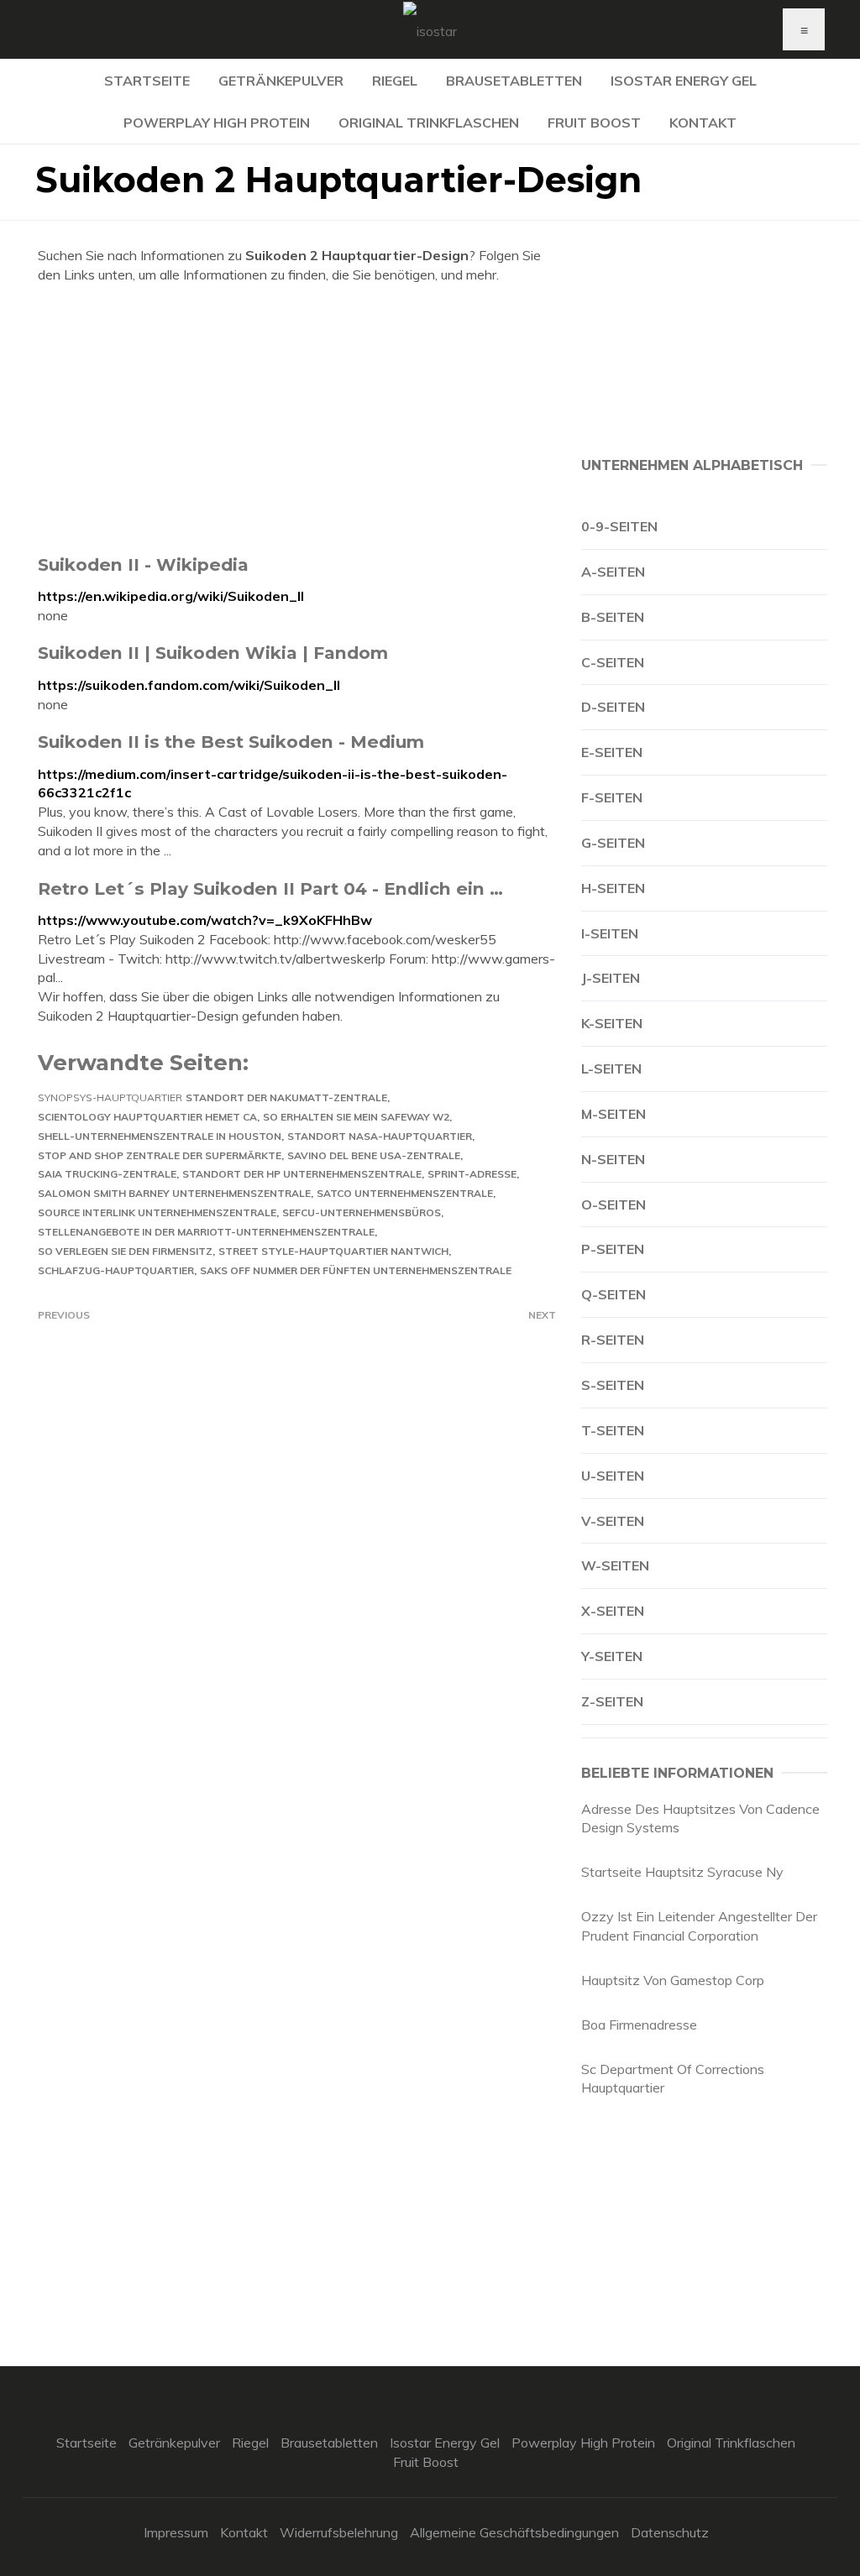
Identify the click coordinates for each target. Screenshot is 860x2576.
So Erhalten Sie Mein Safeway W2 (356, 1117)
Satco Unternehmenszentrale (405, 1193)
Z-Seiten (612, 1701)
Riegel (395, 81)
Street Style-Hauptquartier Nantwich (333, 1251)
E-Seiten (612, 752)
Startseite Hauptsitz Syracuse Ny (682, 1872)
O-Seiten (614, 1204)
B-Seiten (613, 617)
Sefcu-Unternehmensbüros (362, 1212)
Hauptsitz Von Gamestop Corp (673, 1980)
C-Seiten (613, 662)
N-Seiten (613, 1159)
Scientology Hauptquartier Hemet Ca (147, 1117)
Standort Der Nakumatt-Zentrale (286, 1097)
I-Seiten (610, 933)
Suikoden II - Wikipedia (143, 564)
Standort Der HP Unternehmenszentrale (302, 1174)
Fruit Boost (594, 123)
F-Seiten (612, 797)
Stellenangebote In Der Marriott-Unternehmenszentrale (206, 1232)
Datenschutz (670, 2532)
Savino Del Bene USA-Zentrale (374, 1155)
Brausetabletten (514, 81)
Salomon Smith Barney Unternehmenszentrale (174, 1193)
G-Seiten (613, 843)
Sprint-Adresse (472, 1174)
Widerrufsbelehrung (339, 2532)
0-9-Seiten (619, 526)
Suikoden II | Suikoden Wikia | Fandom (213, 653)
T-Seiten (613, 1430)
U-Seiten (613, 1476)
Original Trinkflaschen (429, 123)
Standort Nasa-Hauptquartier (380, 1136)
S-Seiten (613, 1385)
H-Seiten (613, 888)
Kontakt (703, 123)
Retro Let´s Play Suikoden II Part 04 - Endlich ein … (270, 888)
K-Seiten (612, 1023)
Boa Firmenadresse (639, 2025)
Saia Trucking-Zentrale (107, 1174)
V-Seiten (613, 1521)
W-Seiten (615, 1565)
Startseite (147, 81)
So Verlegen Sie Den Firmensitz (125, 1251)
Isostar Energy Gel (684, 81)
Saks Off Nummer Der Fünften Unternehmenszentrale (356, 1270)
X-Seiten (613, 1611)
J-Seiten (611, 978)
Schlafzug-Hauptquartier (116, 1270)
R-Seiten (613, 1340)
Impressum (176, 2532)
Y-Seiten (612, 1656)
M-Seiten (614, 1114)
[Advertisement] (297, 419)
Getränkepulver (281, 81)
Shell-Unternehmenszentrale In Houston (160, 1136)
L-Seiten (611, 1069)
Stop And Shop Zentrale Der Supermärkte (160, 1155)
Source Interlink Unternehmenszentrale (157, 1212)
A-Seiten (613, 572)
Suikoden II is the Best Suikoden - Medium (231, 742)
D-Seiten (613, 707)
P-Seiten (613, 1249)
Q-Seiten (614, 1294)
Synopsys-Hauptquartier (110, 1097)
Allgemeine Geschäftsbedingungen (514, 2532)
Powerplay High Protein (217, 123)
